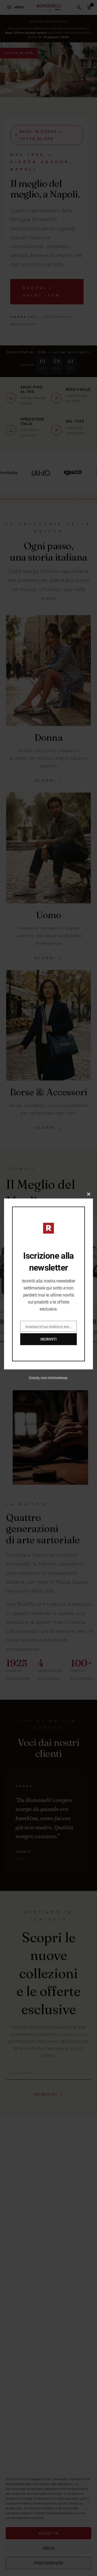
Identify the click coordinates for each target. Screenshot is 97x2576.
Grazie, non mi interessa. (49, 1378)
